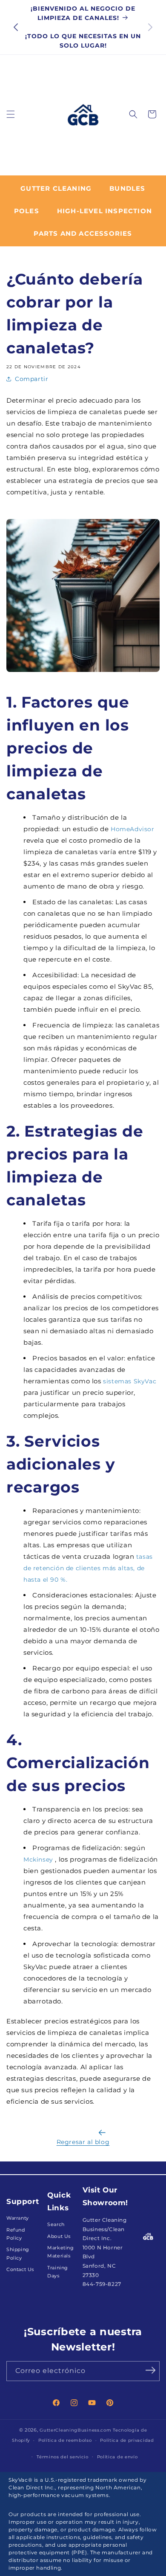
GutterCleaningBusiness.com (75, 2430)
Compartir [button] (31, 379)
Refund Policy (16, 2234)
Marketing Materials (60, 2252)
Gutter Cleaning (56, 188)
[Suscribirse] (150, 2370)
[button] (11, 114)
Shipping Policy (18, 2254)
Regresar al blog (83, 2142)
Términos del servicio (63, 2457)
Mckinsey (38, 1859)
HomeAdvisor (133, 829)
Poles (27, 211)
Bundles (127, 188)
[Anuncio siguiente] (150, 27)
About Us (59, 2236)
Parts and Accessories (83, 233)
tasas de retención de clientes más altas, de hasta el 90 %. (88, 1568)
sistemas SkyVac (130, 1381)
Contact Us (20, 2270)
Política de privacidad (127, 2440)
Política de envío (117, 2457)
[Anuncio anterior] (16, 27)
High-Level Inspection (104, 211)
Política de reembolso (65, 2440)
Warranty (18, 2218)
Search (56, 2225)
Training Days (58, 2272)
